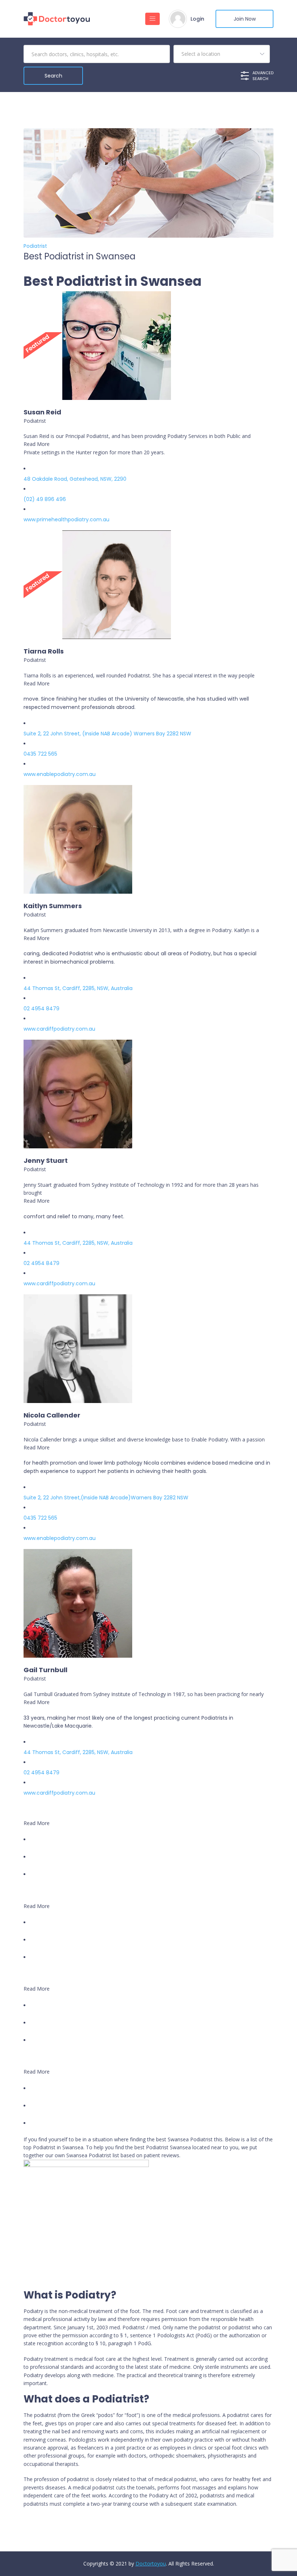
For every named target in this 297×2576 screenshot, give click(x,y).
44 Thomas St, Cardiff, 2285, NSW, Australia (78, 988)
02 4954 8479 (41, 1009)
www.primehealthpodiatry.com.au (66, 519)
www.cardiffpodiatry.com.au (59, 1029)
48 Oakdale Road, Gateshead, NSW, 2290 (75, 479)
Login (197, 19)
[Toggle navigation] (152, 19)
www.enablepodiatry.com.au (60, 774)
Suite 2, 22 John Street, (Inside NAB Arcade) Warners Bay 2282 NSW (107, 734)
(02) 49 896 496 (45, 499)
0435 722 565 (40, 754)
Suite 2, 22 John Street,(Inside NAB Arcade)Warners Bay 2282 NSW (106, 1498)
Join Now (245, 19)
